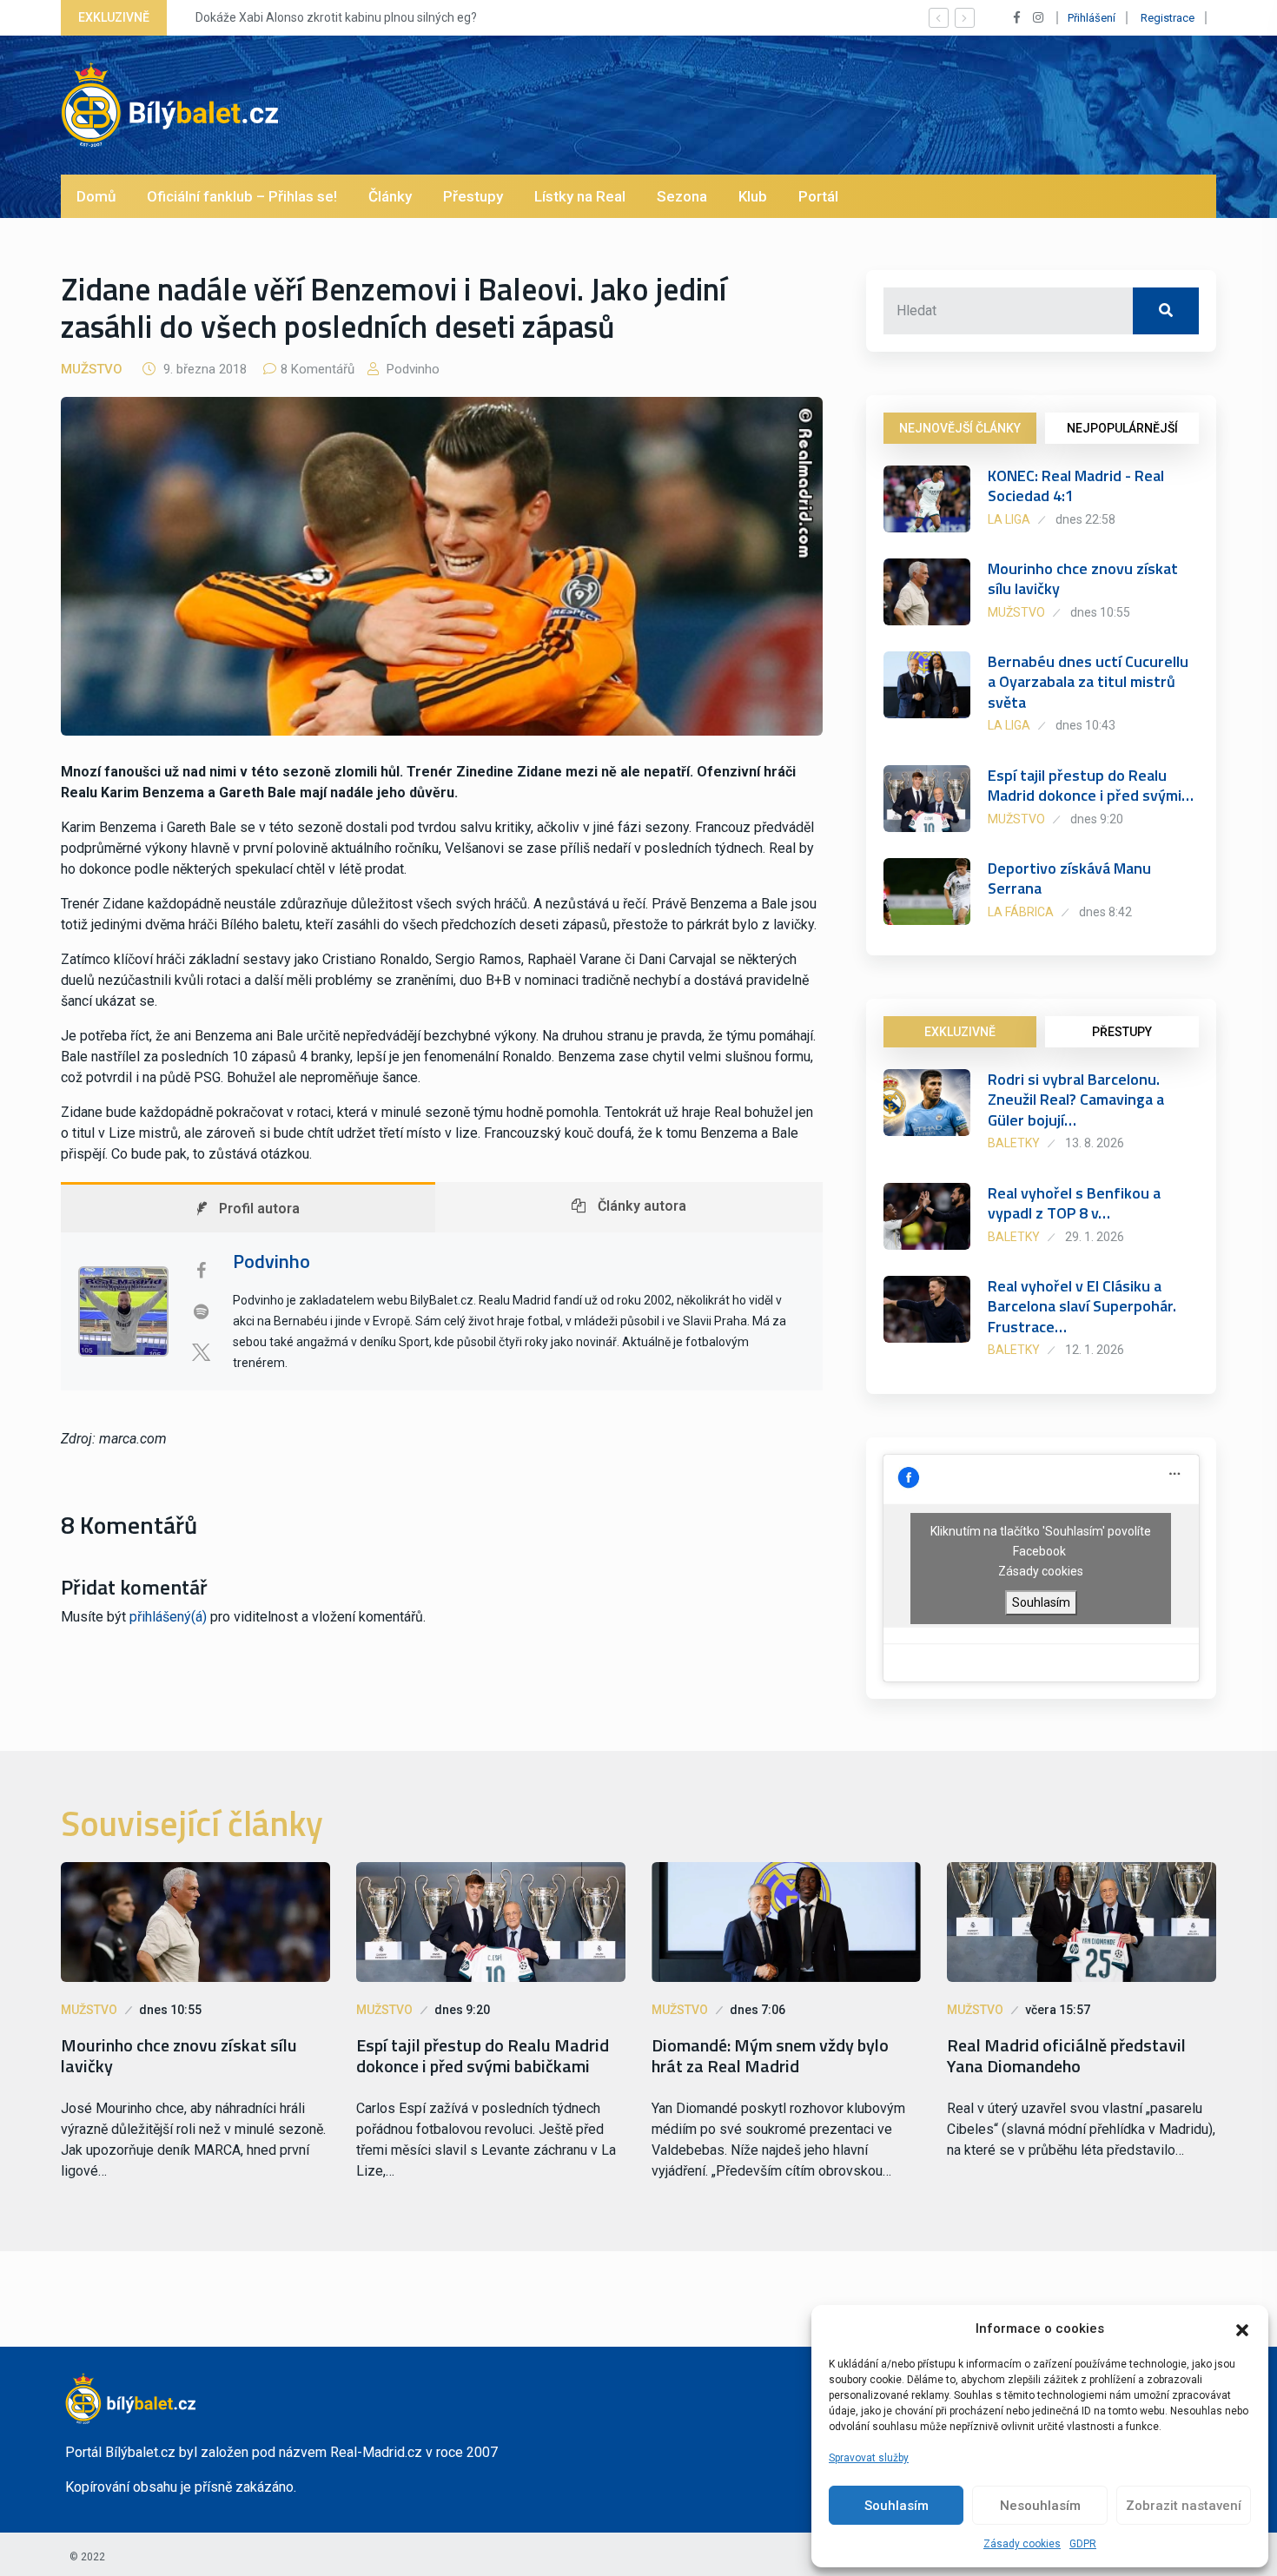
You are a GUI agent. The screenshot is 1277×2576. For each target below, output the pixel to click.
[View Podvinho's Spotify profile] (201, 1311)
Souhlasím (897, 2506)
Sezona (682, 196)
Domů (96, 196)
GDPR (1083, 2544)
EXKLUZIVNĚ (960, 1032)
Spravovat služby (869, 2458)
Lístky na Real (580, 196)
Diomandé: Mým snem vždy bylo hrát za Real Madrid (770, 2056)
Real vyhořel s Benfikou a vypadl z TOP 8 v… (1074, 1203)
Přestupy (473, 196)
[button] (1242, 2328)
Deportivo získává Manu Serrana (1069, 878)
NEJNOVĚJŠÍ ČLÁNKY (960, 428)
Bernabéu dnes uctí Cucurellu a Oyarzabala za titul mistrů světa (1088, 682)
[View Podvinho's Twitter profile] (201, 1352)
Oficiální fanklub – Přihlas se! (242, 196)
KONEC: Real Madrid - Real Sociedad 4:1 (1076, 485)
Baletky (1014, 1143)
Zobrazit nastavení (1184, 2506)
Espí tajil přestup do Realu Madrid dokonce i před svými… (1091, 785)
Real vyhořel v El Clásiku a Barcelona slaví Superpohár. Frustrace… (1082, 1306)
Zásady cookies (1022, 2544)
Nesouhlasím (1040, 2506)
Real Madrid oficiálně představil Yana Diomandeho (1066, 2056)
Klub (753, 196)
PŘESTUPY (1122, 1032)
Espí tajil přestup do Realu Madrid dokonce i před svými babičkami (483, 2056)
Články (390, 196)
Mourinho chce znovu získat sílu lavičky (1083, 578)
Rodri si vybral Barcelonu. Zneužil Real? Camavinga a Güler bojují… (1076, 1100)
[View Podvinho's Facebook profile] (201, 1271)
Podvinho (411, 369)
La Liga (1009, 519)
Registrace (1168, 18)
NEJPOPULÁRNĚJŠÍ (1122, 428)
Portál (818, 196)
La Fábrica (1021, 912)
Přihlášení (1092, 18)
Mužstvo (92, 369)
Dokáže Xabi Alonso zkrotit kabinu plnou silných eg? (327, 17)
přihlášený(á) (168, 1617)
